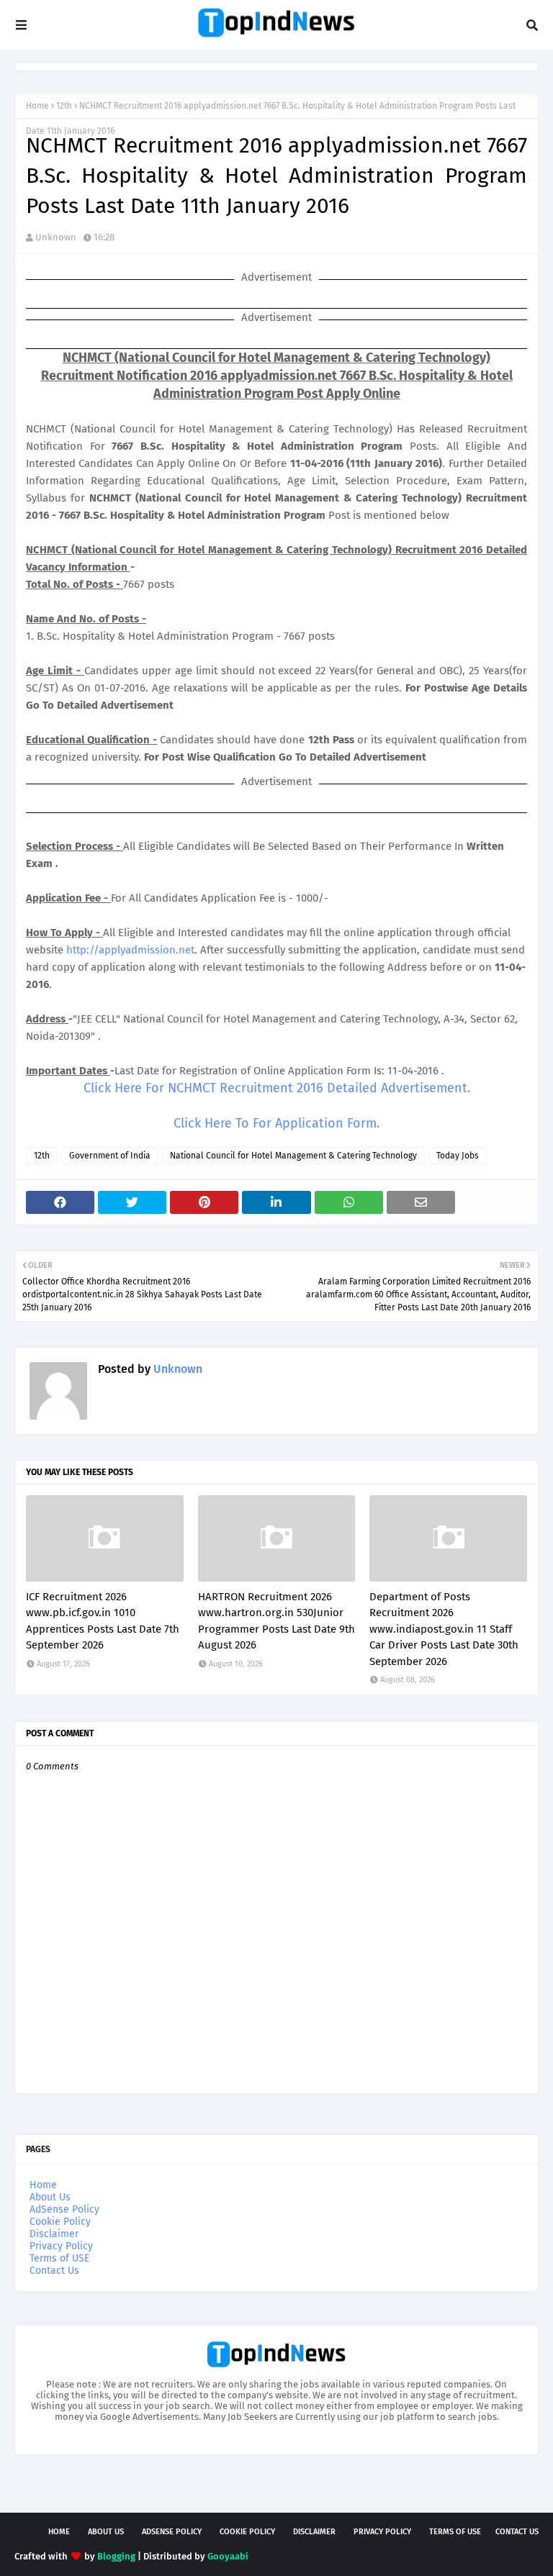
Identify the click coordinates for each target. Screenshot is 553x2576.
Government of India (110, 1156)
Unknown (56, 237)
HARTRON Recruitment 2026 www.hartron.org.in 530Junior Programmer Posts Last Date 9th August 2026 (276, 1621)
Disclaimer (54, 2234)
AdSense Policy (64, 2209)
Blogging (116, 2556)
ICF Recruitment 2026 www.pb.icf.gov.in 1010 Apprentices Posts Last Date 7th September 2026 (103, 1621)
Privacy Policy (61, 2246)
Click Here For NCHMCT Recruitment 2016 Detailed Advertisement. (277, 1088)
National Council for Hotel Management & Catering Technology (293, 1156)
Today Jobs (458, 1156)
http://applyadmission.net (130, 950)
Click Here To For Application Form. (276, 1123)
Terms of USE (59, 2258)
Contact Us (54, 2271)
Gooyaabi (228, 2556)
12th (64, 106)
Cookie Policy (60, 2222)
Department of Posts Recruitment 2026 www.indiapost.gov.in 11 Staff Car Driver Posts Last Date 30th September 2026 (444, 1629)
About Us (50, 2197)
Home (37, 106)
